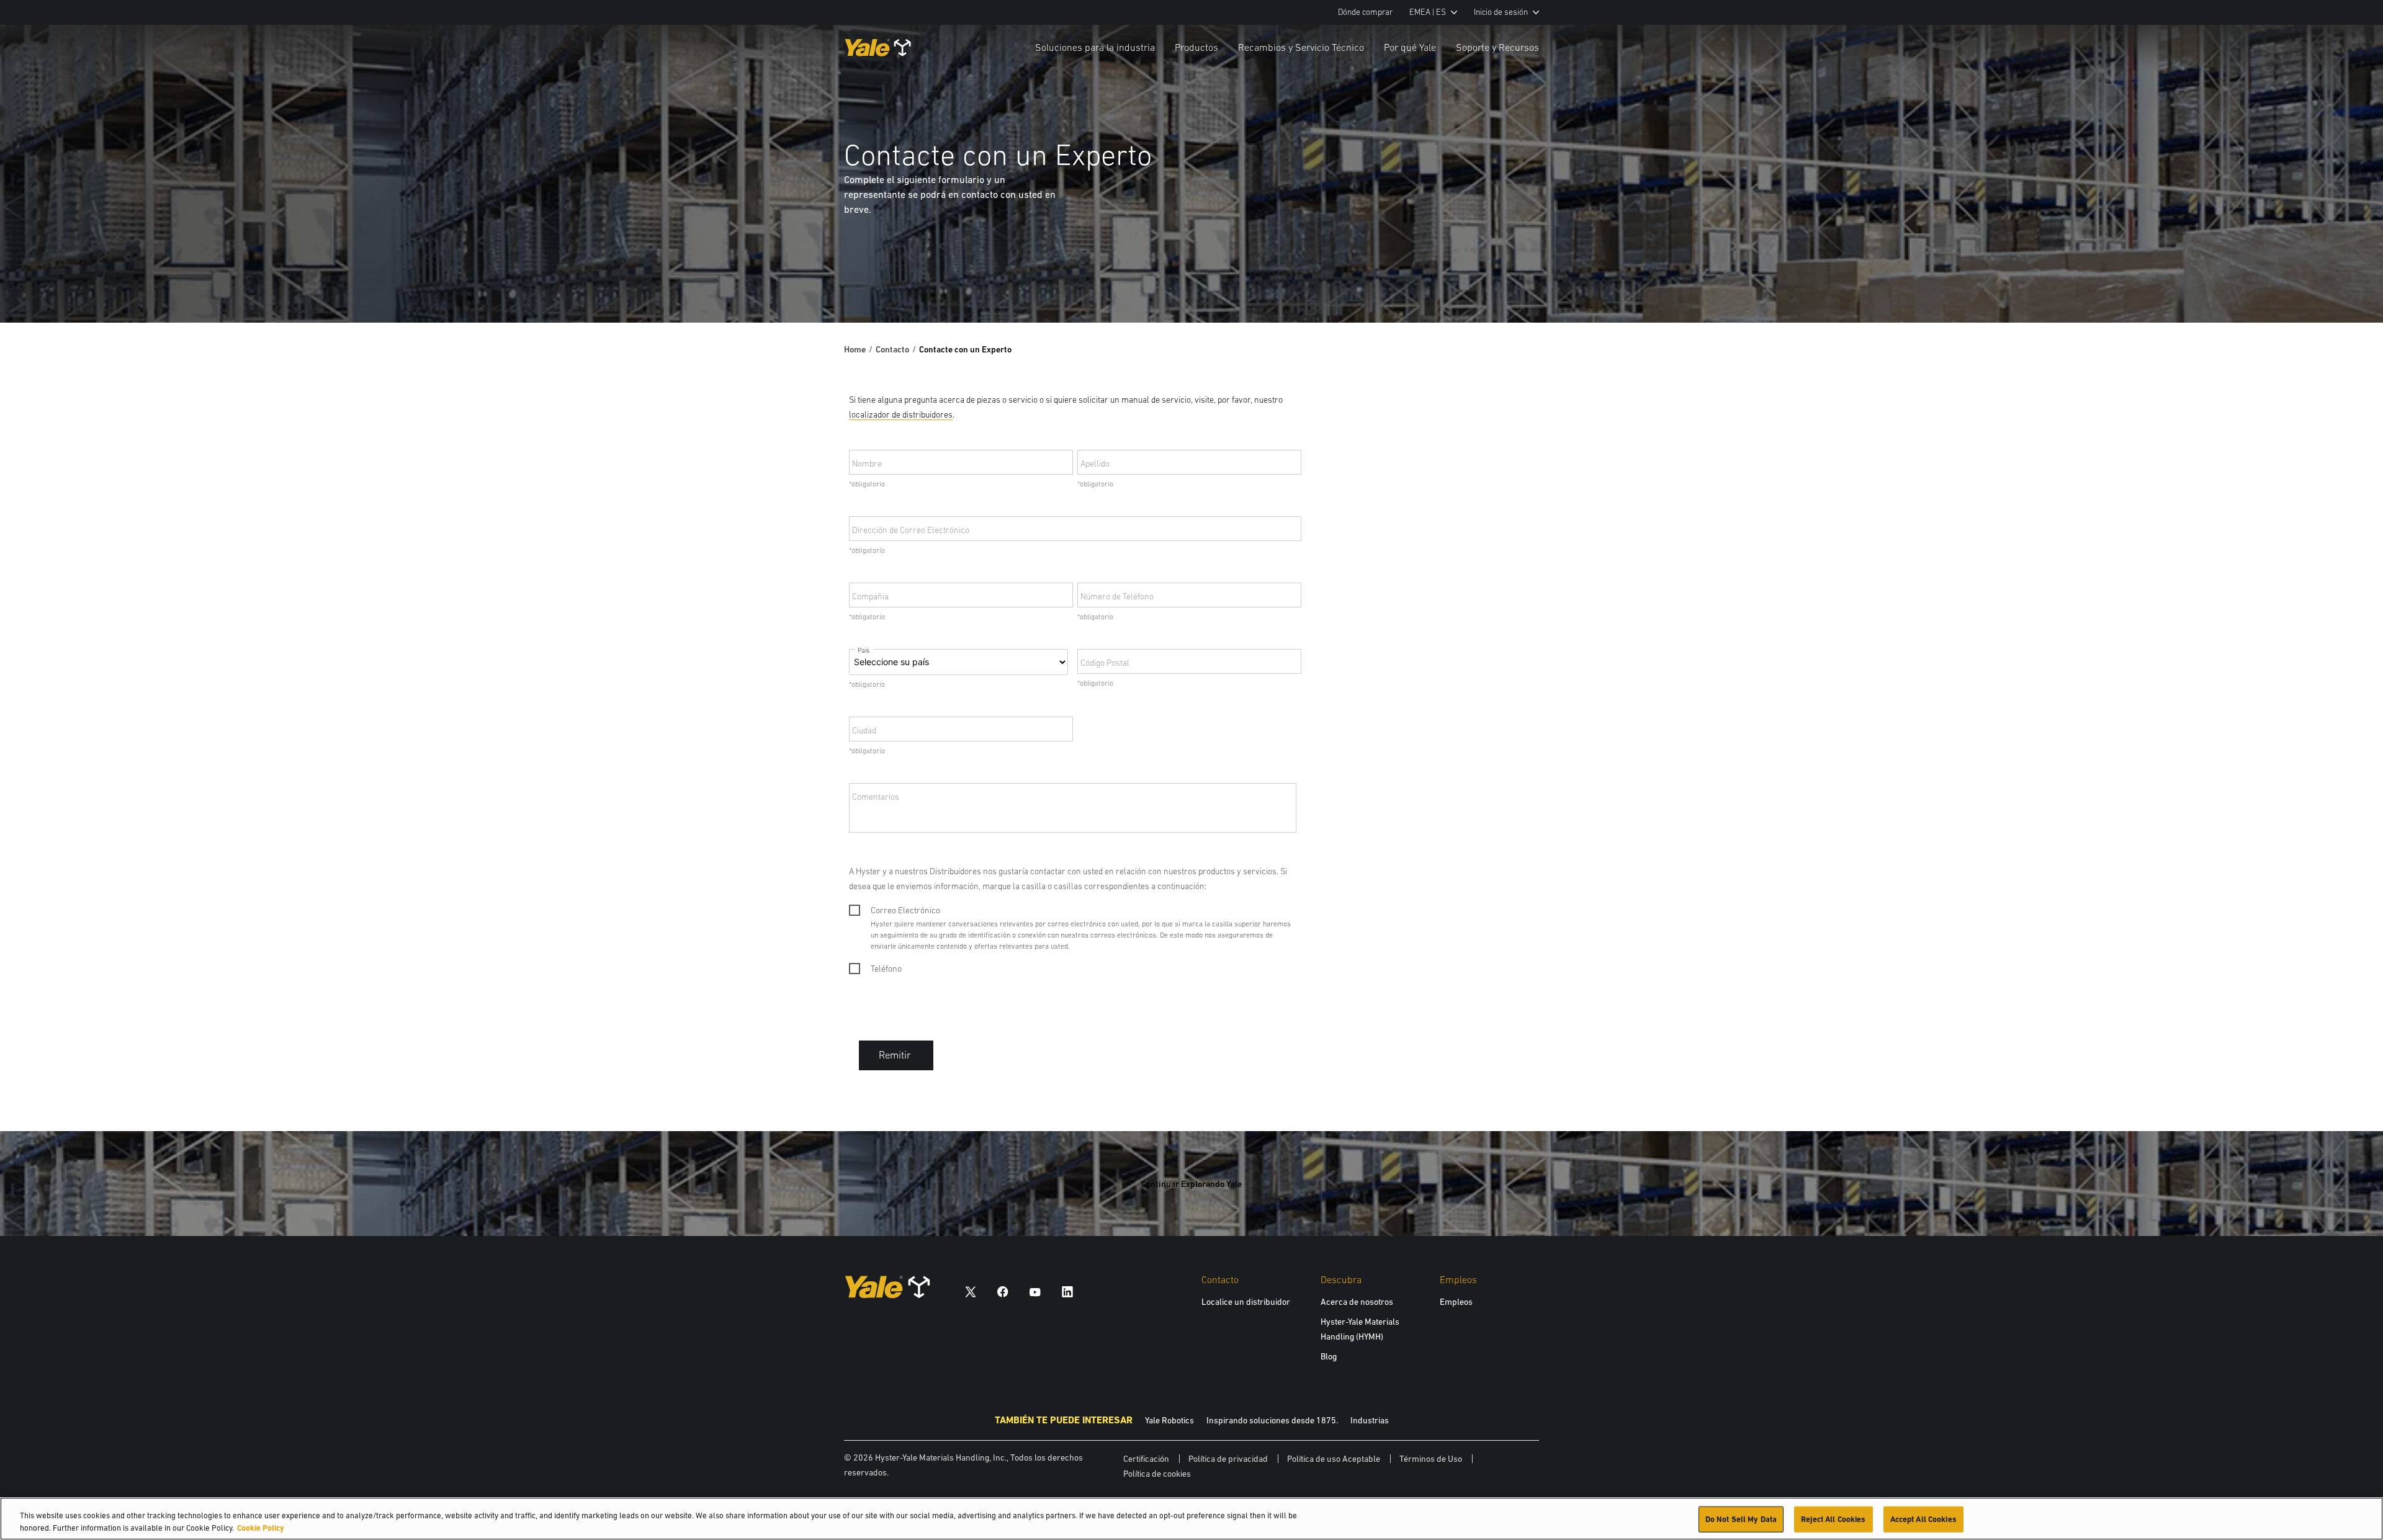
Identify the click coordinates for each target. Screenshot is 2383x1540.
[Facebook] (1003, 1292)
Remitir (895, 1055)
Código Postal (1105, 663)
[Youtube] (1035, 1292)
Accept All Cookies (1923, 1519)
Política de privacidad (1228, 1459)
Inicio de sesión (1501, 12)
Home (855, 349)
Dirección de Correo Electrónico (911, 530)
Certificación (1146, 1459)
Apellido (1095, 463)
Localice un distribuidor (1246, 1302)
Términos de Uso (1431, 1459)
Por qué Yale (1410, 47)
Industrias (1370, 1420)
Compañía (870, 596)
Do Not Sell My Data (1741, 1519)
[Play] (2345, 284)
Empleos (1456, 1302)
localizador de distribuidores (901, 414)
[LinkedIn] (1067, 1292)
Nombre (867, 463)
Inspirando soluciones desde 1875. (1272, 1420)
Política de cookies (1157, 1474)
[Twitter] (971, 1292)
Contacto (892, 349)
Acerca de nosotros (1357, 1302)
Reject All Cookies (1833, 1519)
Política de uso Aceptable (1334, 1459)
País (864, 651)
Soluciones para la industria (1095, 47)
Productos (1196, 47)
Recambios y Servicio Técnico (1301, 47)
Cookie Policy (261, 1527)
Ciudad (864, 730)
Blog (1329, 1356)
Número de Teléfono (1117, 596)
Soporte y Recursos (1497, 47)
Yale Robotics (1169, 1420)
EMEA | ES (1428, 12)
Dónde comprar (1365, 12)
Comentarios (876, 797)
